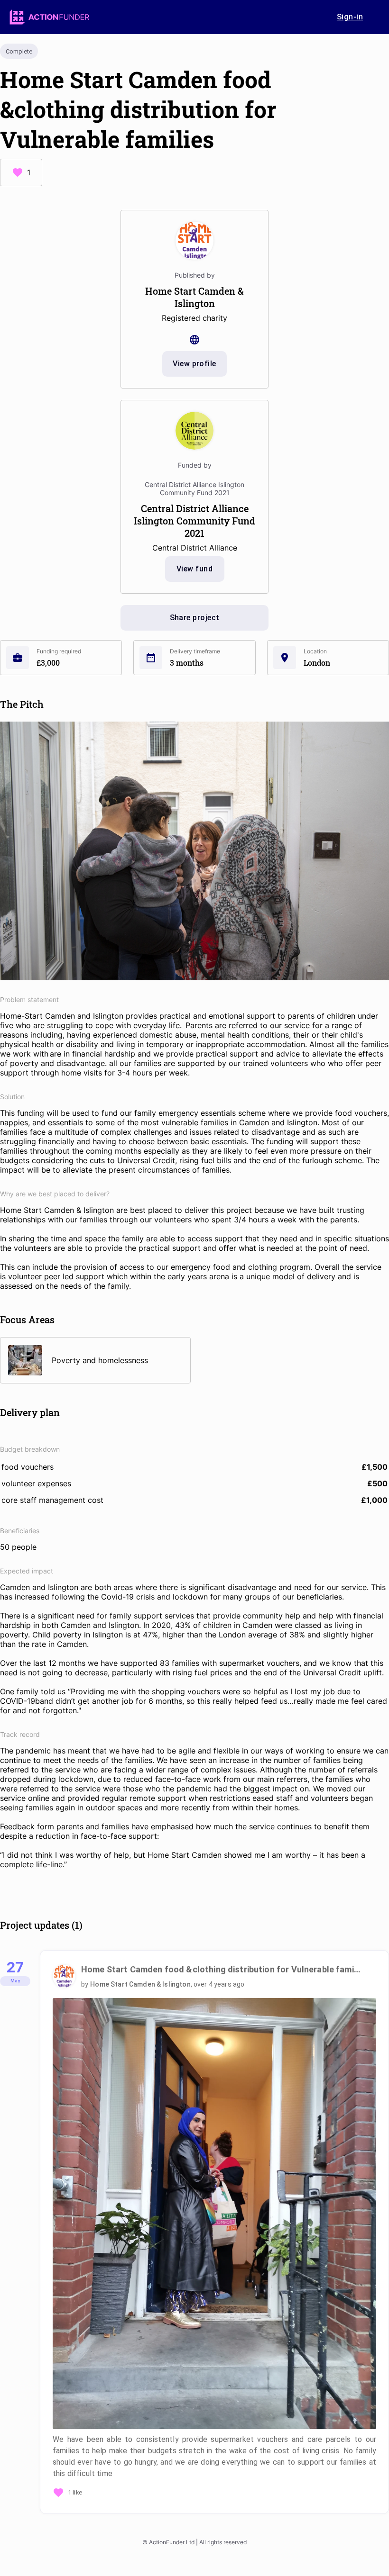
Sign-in (350, 17)
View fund (194, 569)
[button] (214, 2238)
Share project (195, 618)
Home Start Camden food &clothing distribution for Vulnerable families (221, 1969)
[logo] (49, 17)
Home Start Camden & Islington (140, 1984)
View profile (194, 364)
